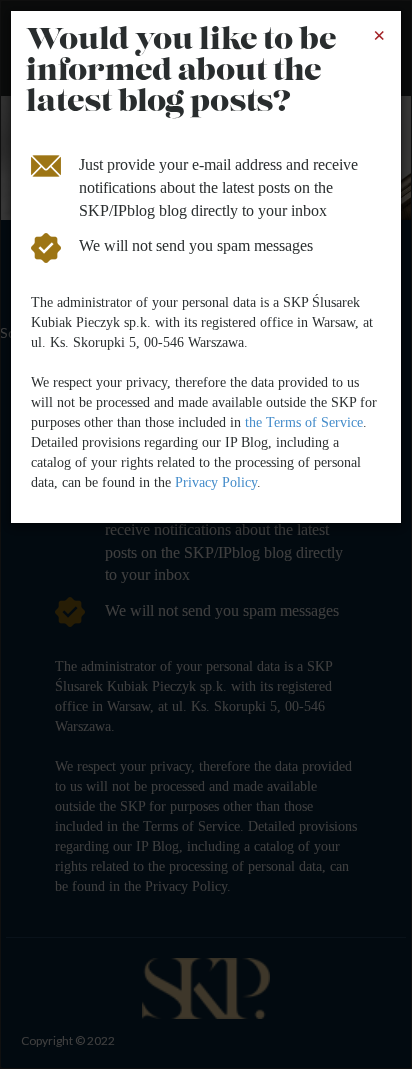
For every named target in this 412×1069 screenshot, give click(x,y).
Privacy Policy (216, 482)
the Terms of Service (304, 422)
